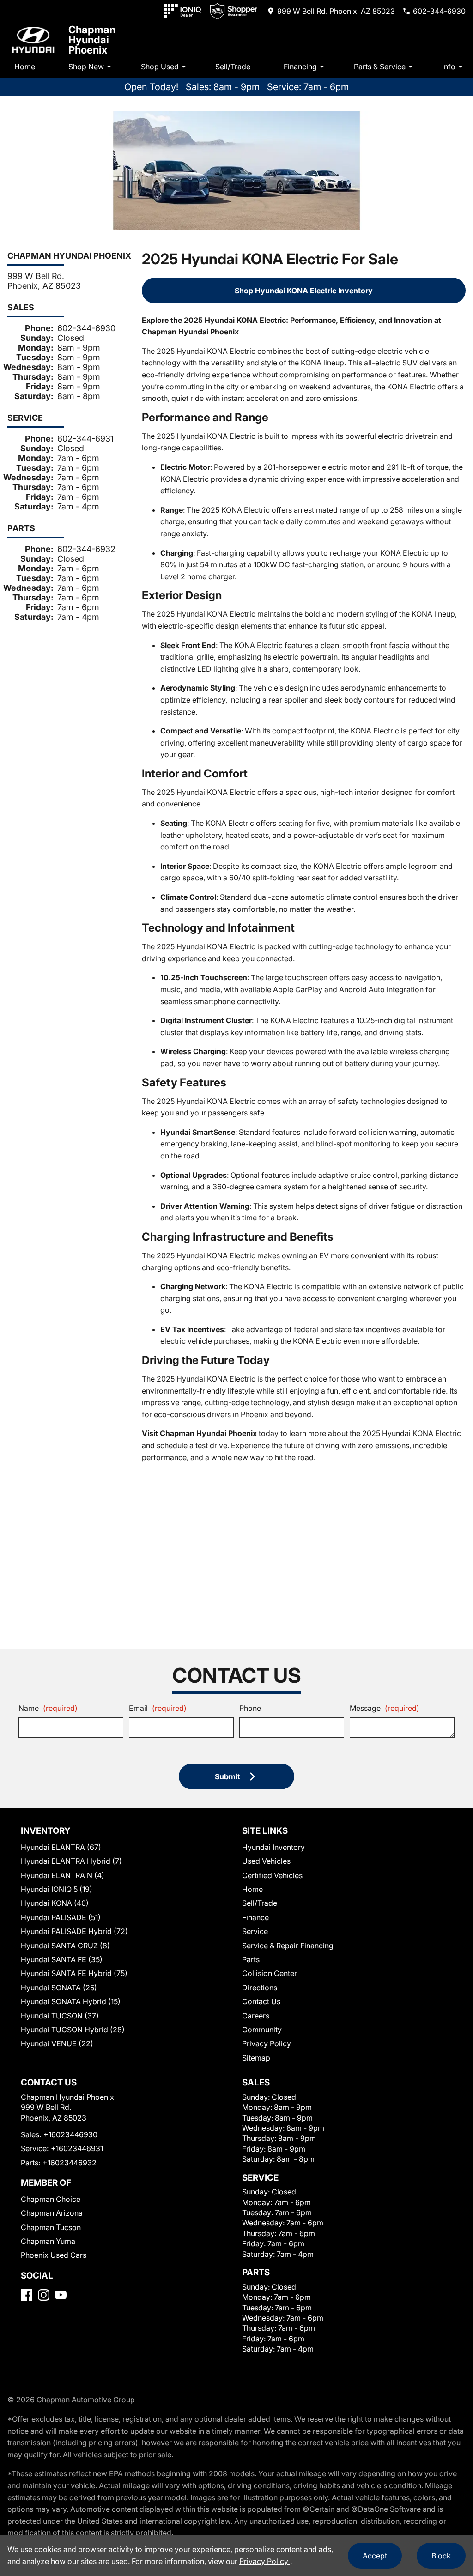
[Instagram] (44, 2295)
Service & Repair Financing (288, 1946)
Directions (260, 1988)
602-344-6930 (86, 328)
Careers (256, 2016)
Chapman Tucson (51, 2227)
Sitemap (256, 2058)
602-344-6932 (86, 549)
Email (158, 1708)
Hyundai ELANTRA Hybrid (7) (71, 1861)
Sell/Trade (233, 67)
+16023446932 (70, 2163)
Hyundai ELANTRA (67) (61, 1847)
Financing (300, 67)
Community (262, 2030)
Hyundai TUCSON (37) (60, 2016)
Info (449, 67)
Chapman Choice (51, 2199)
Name (48, 1708)
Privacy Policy (267, 2043)
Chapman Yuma (48, 2241)
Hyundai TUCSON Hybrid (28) (73, 2030)
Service (255, 1931)
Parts (251, 1959)
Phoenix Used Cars (54, 2255)
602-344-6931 (85, 439)
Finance (255, 1917)
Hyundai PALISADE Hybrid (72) (74, 1931)
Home (25, 67)
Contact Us (261, 2001)
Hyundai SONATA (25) (59, 1988)
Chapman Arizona (52, 2213)
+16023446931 (77, 2148)
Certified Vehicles (272, 1875)
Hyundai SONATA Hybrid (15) (71, 2001)
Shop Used (160, 67)
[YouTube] (61, 2295)
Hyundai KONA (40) (55, 1903)
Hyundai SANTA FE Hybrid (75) (74, 1973)
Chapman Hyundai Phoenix (92, 40)
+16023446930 (70, 2134)
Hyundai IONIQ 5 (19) (57, 1889)
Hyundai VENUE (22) (57, 2043)
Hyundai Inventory (273, 1847)
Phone (250, 1708)
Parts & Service (380, 67)
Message (385, 1708)
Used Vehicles (266, 1861)
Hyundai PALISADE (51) (61, 1917)
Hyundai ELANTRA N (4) (63, 1875)
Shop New (86, 67)
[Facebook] (27, 2295)
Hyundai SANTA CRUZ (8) (65, 1946)
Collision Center (270, 1973)
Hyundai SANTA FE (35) (62, 1959)
